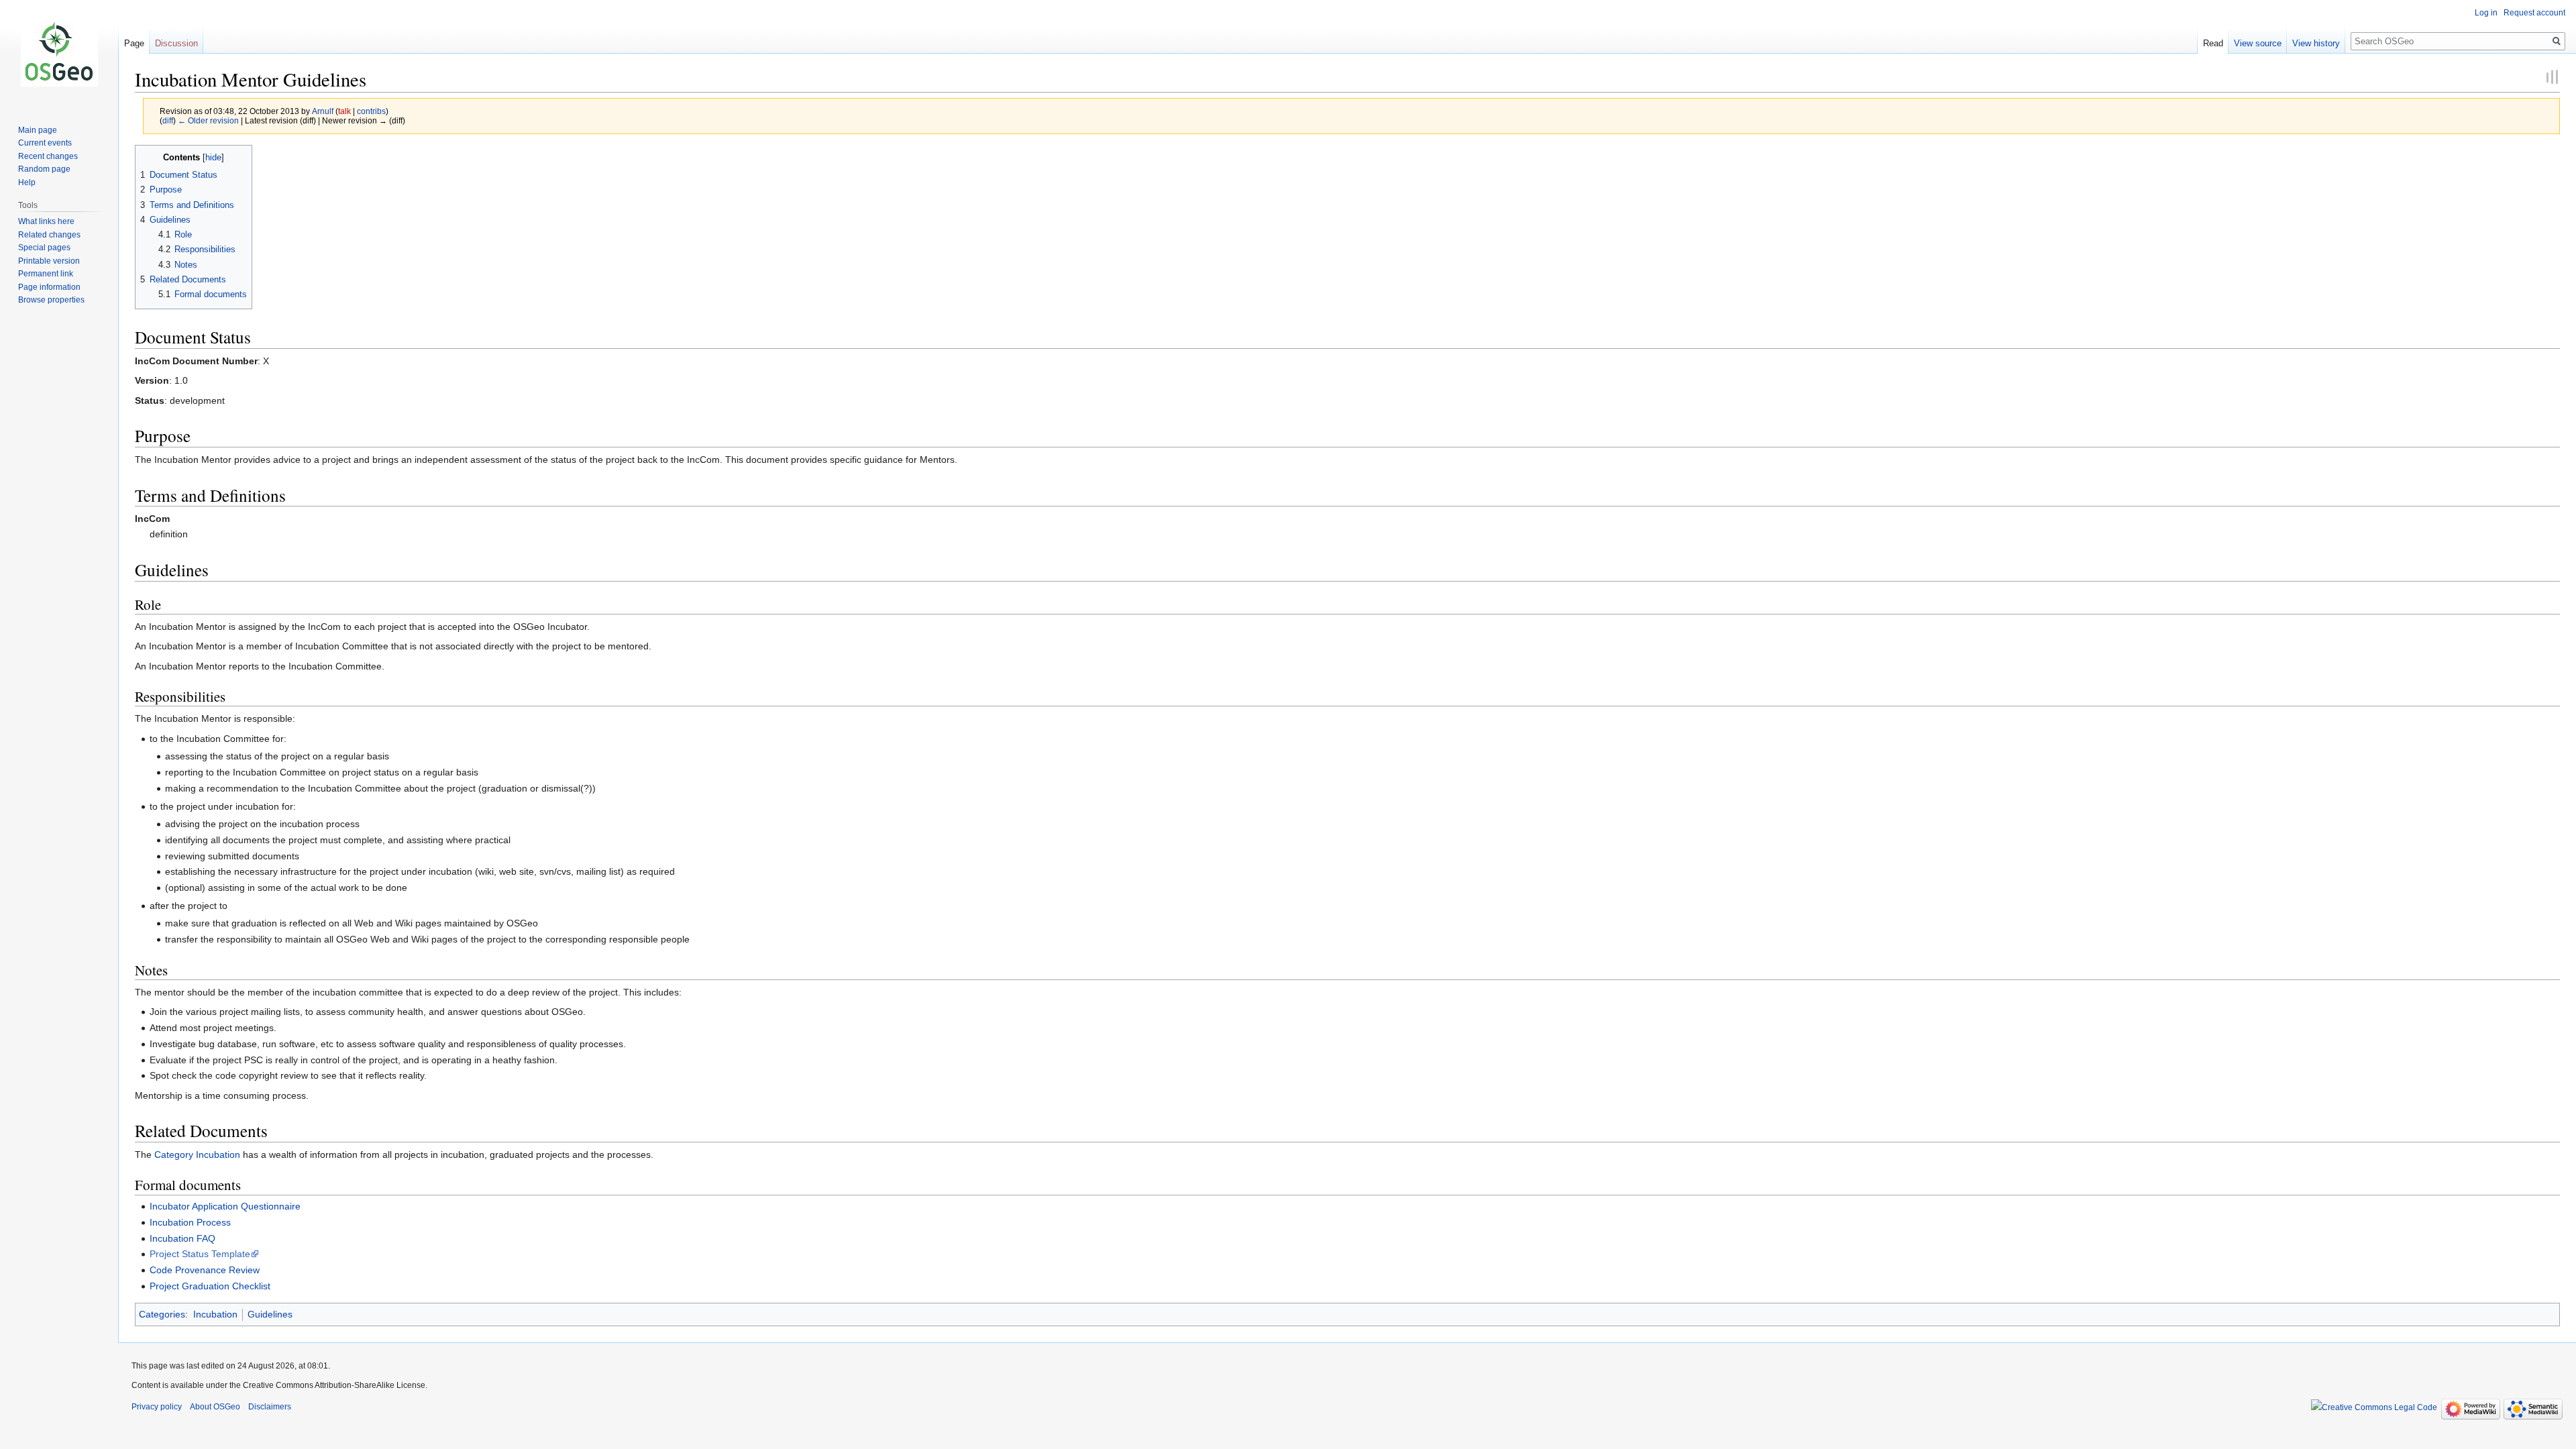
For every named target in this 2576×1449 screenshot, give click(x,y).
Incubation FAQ (182, 1238)
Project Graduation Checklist (210, 1286)
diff (168, 120)
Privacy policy (157, 1407)
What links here (46, 221)
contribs (371, 111)
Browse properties (51, 300)
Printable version (49, 261)
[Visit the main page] (59, 54)
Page (134, 43)
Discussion (176, 43)
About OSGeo (215, 1407)
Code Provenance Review (205, 1270)
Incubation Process (190, 1222)
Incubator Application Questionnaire (225, 1206)
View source (2258, 43)
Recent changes (48, 156)
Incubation (215, 1314)
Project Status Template (200, 1254)
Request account (2534, 13)
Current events (45, 143)
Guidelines (270, 1314)
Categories (162, 1314)
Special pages (44, 248)
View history (2316, 43)
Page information (49, 287)
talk (344, 111)
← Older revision (208, 120)
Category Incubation (197, 1155)
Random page (44, 169)
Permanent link (46, 274)
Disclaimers (270, 1407)
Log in (2486, 13)
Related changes (49, 235)
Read (2213, 43)
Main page (38, 130)
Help (27, 182)
